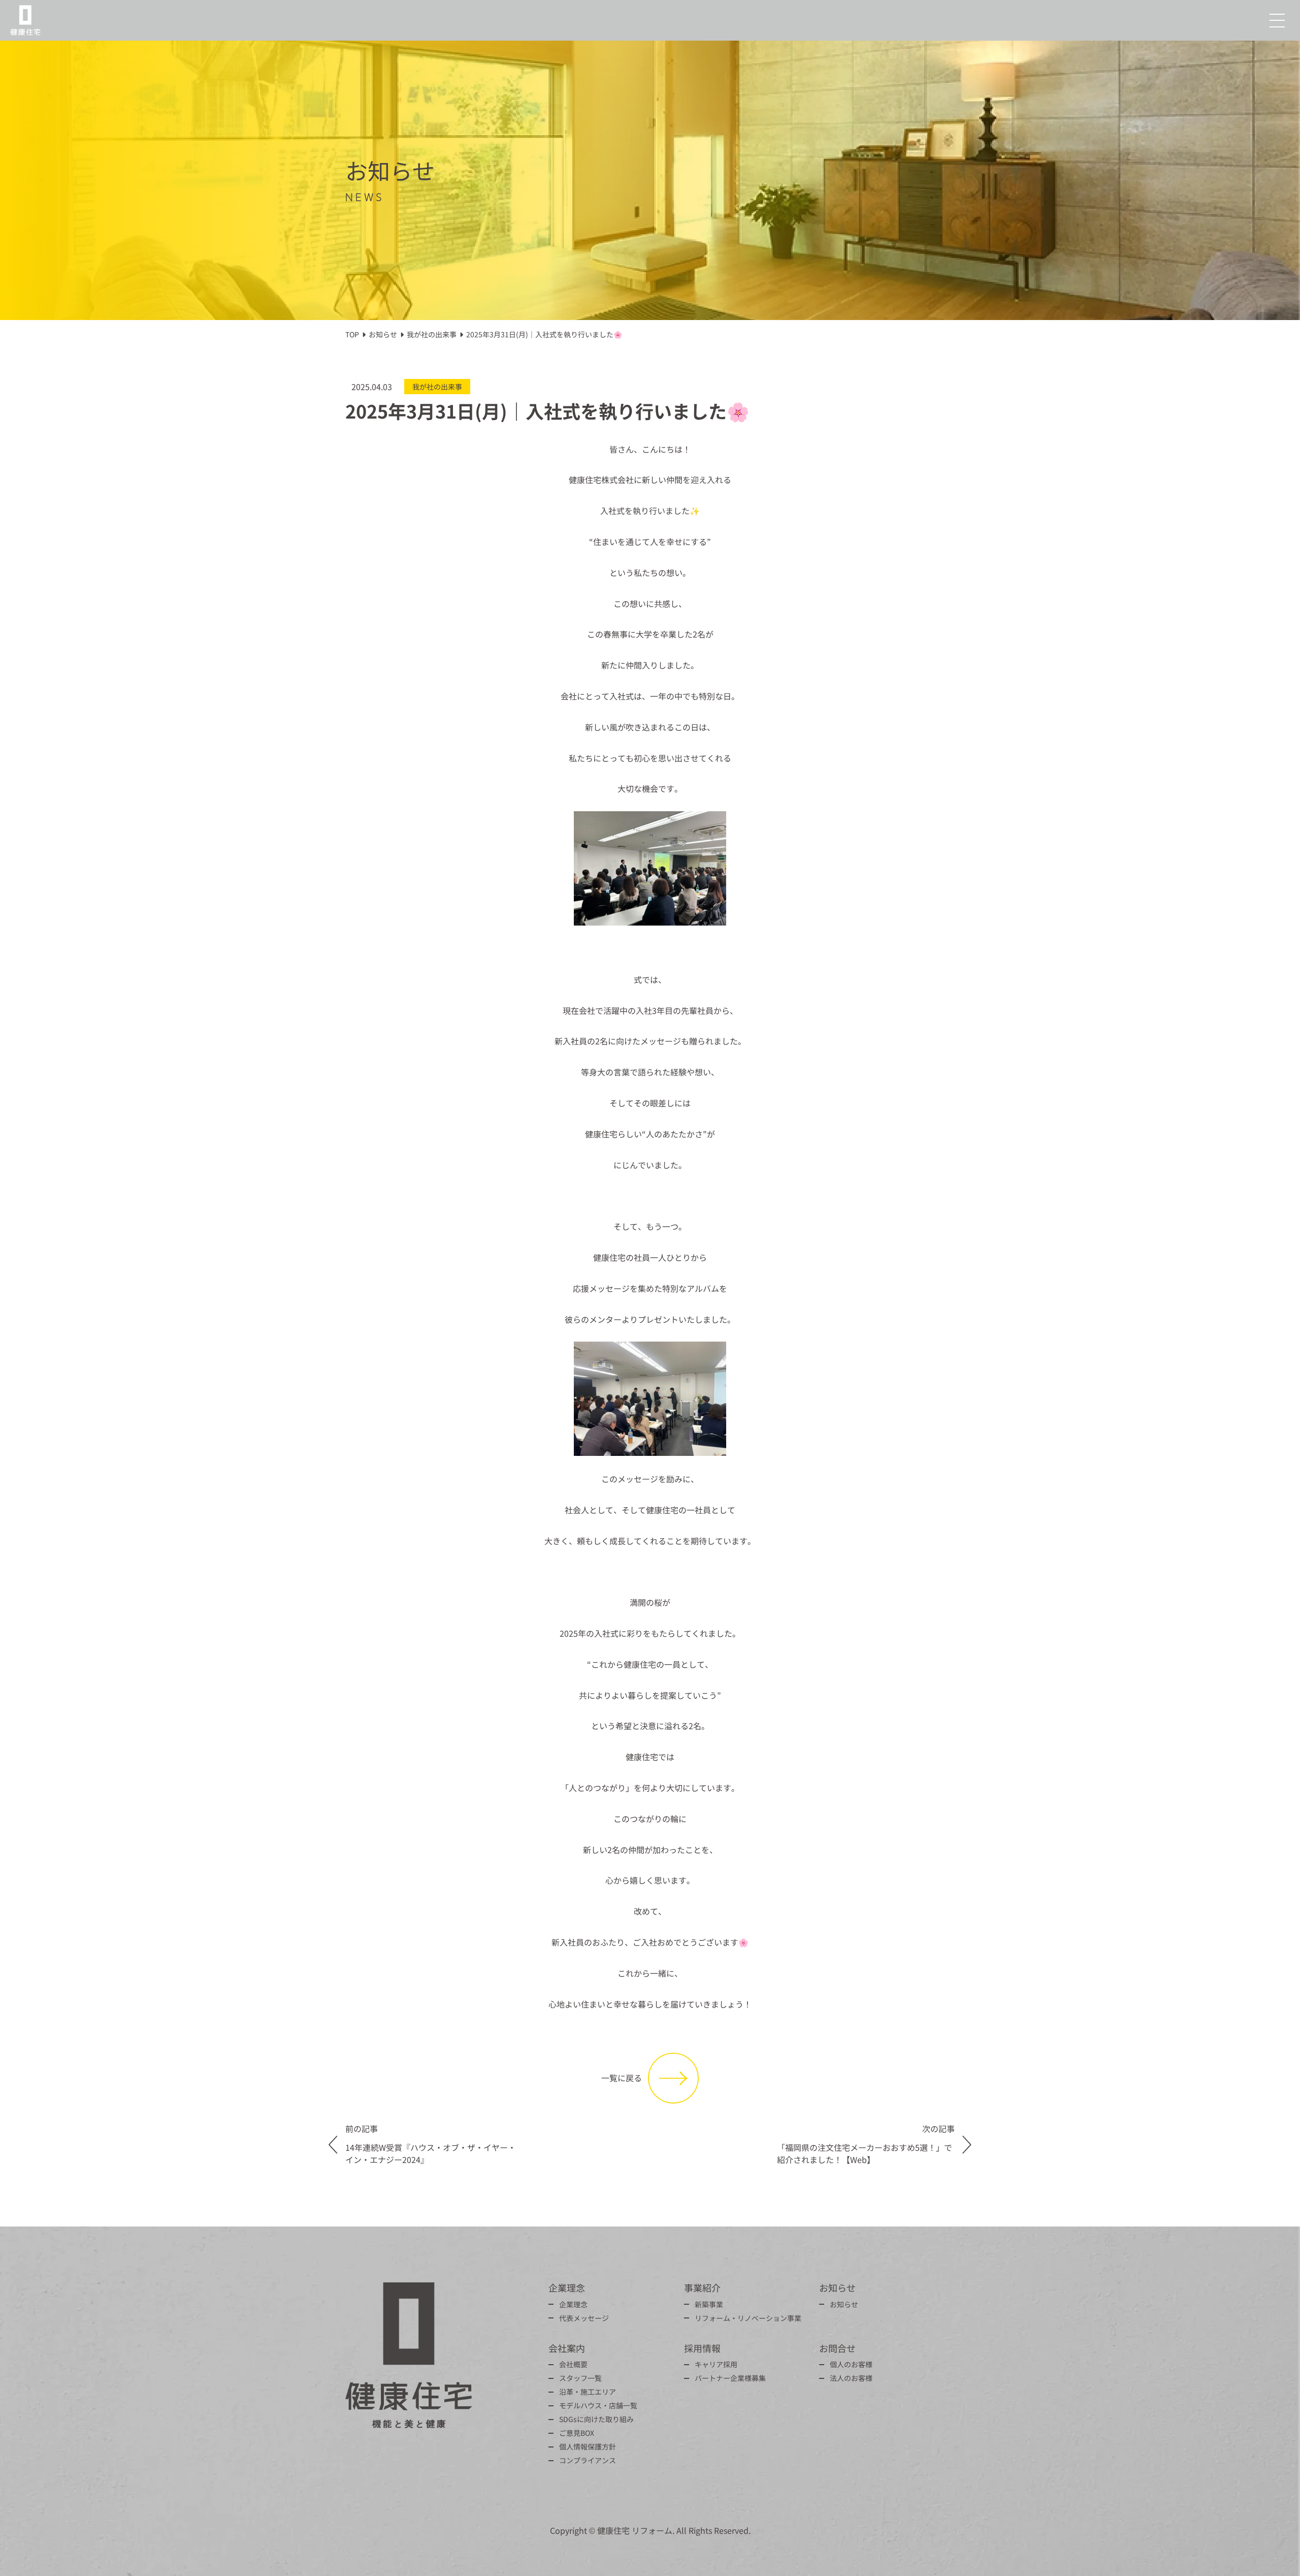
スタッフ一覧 (580, 2378)
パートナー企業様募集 (730, 2378)
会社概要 (573, 2364)
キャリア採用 (716, 2364)
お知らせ (844, 2304)
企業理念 (573, 2304)
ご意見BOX (577, 2433)
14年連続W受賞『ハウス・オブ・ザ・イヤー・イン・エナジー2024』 (431, 2153)
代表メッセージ (584, 2318)
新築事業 (709, 2304)
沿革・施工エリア (588, 2392)
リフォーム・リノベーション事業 (748, 2318)
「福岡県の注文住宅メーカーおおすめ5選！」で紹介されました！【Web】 (865, 2153)
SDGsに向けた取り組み (596, 2419)
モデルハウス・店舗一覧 (598, 2405)
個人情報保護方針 (588, 2446)
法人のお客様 (851, 2378)
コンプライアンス (588, 2460)
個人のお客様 (851, 2364)
